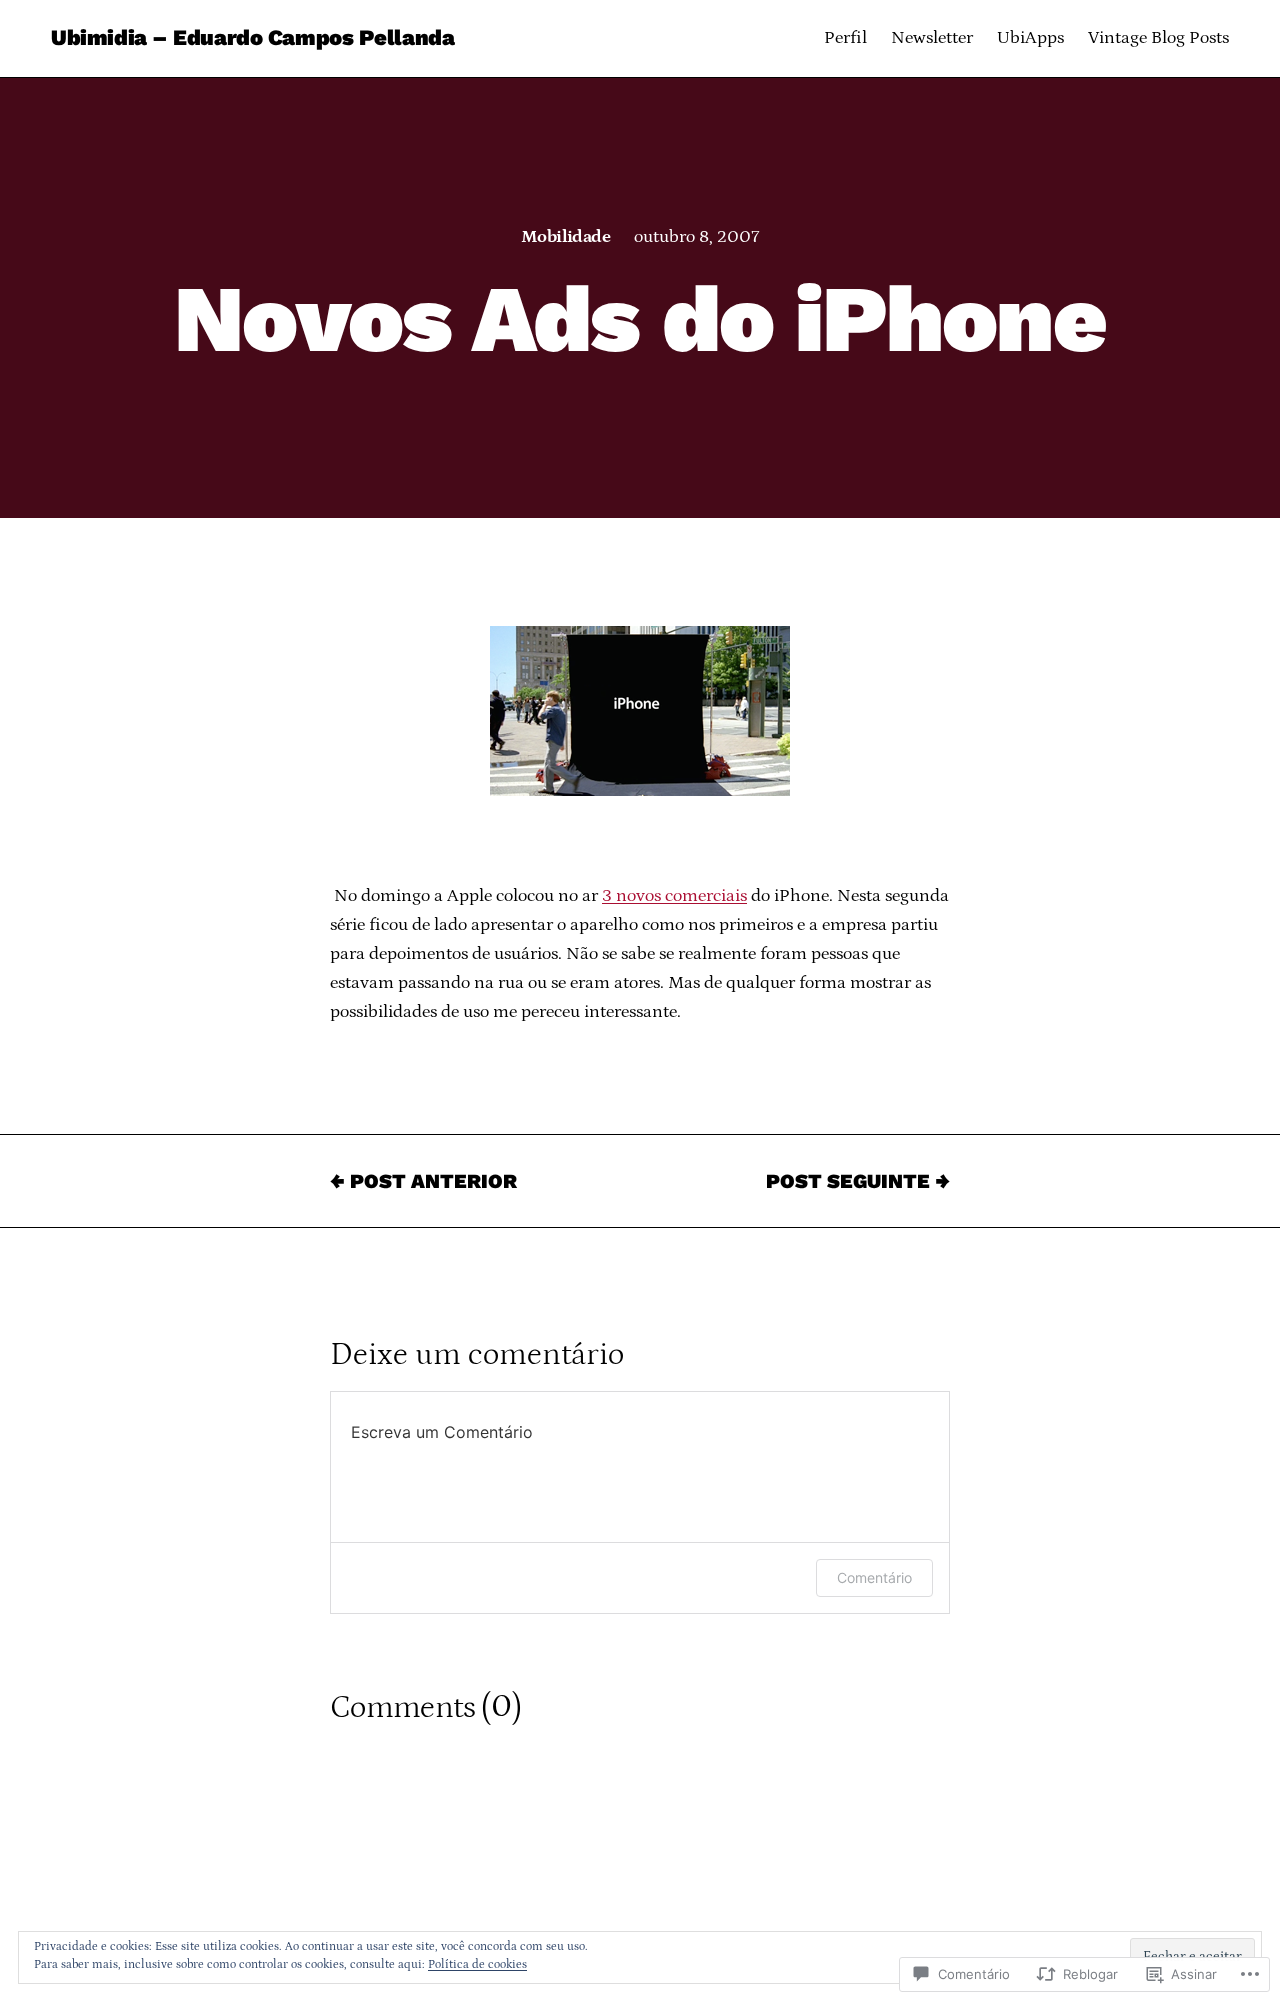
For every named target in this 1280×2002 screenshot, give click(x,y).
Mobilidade (566, 237)
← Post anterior (423, 1181)
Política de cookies (477, 1964)
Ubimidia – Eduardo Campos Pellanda (252, 37)
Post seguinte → (858, 1181)
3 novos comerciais (674, 896)
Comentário (874, 1577)
